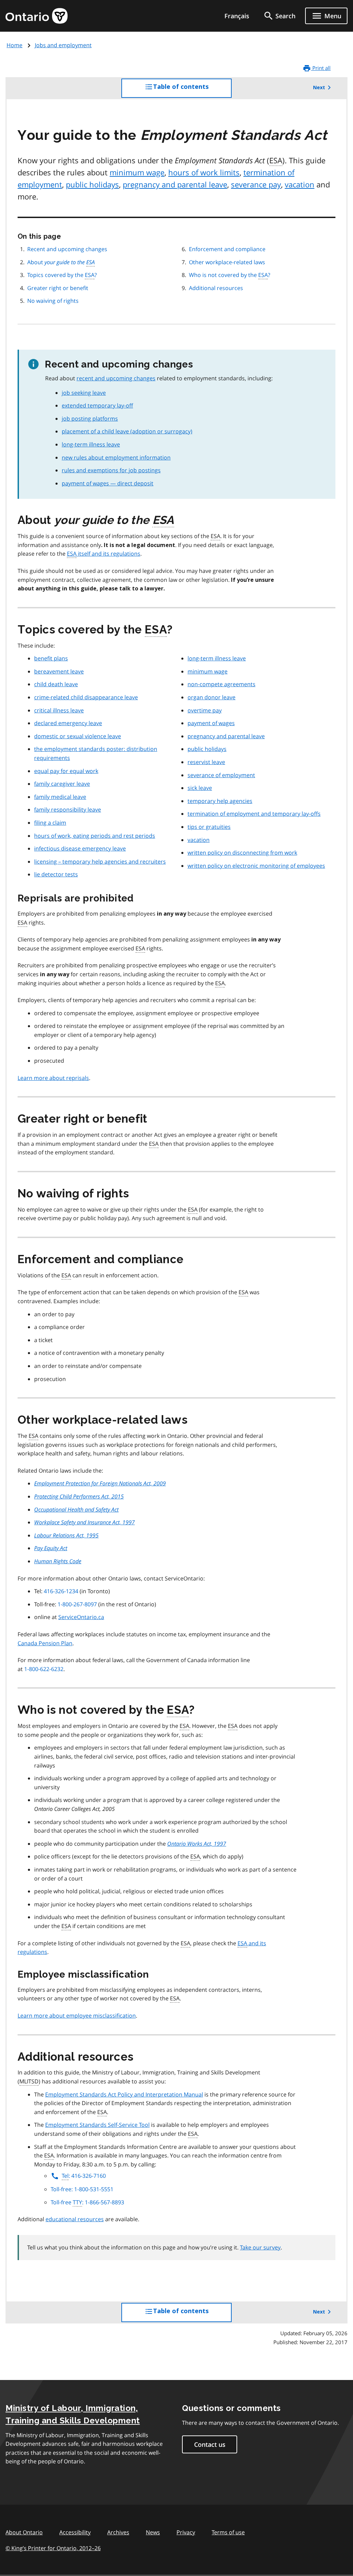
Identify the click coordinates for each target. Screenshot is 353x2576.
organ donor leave (211, 697)
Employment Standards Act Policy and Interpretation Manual (124, 2094)
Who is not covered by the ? (230, 275)
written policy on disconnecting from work (242, 853)
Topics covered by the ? (62, 275)
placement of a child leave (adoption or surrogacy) (127, 431)
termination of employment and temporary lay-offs (254, 814)
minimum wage (137, 172)
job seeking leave (84, 393)
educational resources (75, 2219)
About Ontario (24, 2532)
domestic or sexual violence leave (78, 736)
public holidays (92, 184)
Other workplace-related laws (227, 262)
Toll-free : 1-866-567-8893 (87, 2202)
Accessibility (75, 2532)
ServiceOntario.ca (81, 1617)
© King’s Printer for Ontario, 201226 (53, 2548)
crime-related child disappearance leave (86, 697)
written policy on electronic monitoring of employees (256, 866)
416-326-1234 (61, 1591)
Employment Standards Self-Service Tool (97, 2125)
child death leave (56, 684)
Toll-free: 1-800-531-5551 (82, 2189)
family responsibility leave (68, 810)
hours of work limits (204, 172)
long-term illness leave (91, 444)
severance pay (256, 184)
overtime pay (205, 710)
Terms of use (228, 2532)
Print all (321, 68)
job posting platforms (90, 419)
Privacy (186, 2532)
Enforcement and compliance (227, 249)
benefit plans (51, 658)
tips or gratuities (209, 827)
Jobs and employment (63, 45)
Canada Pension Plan (45, 1643)
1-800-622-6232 (44, 1669)
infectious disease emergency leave (80, 848)
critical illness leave (59, 710)
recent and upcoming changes (116, 378)
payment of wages (211, 723)
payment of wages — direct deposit (108, 483)
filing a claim (50, 823)
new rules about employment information (116, 457)
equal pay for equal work (66, 771)
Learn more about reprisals (53, 1078)
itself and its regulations (104, 554)
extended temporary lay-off (97, 405)
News (153, 2532)
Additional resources (216, 288)
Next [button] (319, 87)
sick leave (200, 788)
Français (237, 16)
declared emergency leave (68, 723)
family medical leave (60, 797)
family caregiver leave (62, 784)
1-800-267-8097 (77, 1604)
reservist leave (206, 762)
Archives (118, 2532)
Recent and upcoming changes (67, 249)
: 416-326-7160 (84, 2176)
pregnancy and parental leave (175, 184)
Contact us (210, 2444)
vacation (300, 184)
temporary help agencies (220, 801)
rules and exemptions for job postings (111, 470)
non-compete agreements (221, 684)
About (61, 262)
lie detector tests (56, 874)
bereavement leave (59, 671)
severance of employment (221, 775)
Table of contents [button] (193, 90)
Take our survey (260, 2247)
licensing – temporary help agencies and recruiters (100, 862)
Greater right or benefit (58, 288)
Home (14, 45)
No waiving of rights (53, 301)
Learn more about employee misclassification (77, 2016)
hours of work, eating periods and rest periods (95, 836)
